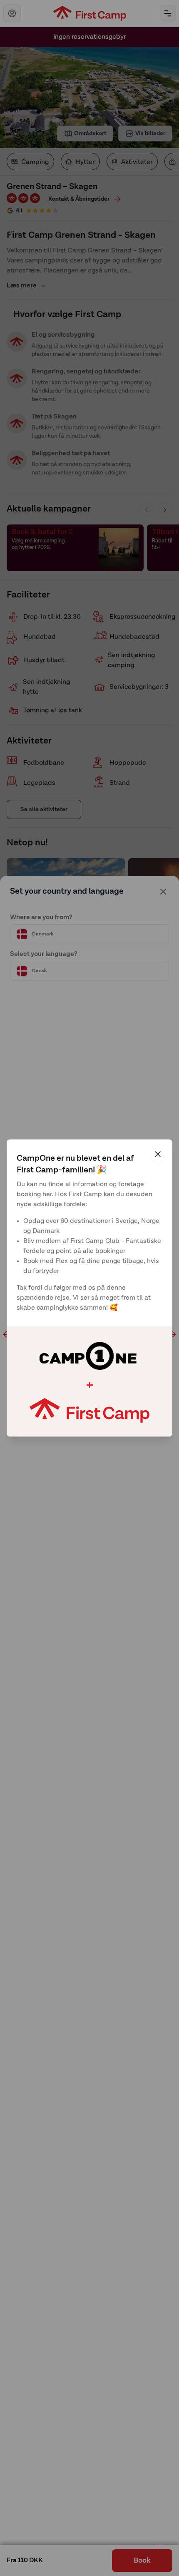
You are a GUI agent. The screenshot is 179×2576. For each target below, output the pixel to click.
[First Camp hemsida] (90, 13)
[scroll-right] (172, 1334)
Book (142, 2561)
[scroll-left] (7, 1334)
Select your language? (44, 954)
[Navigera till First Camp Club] (12, 13)
